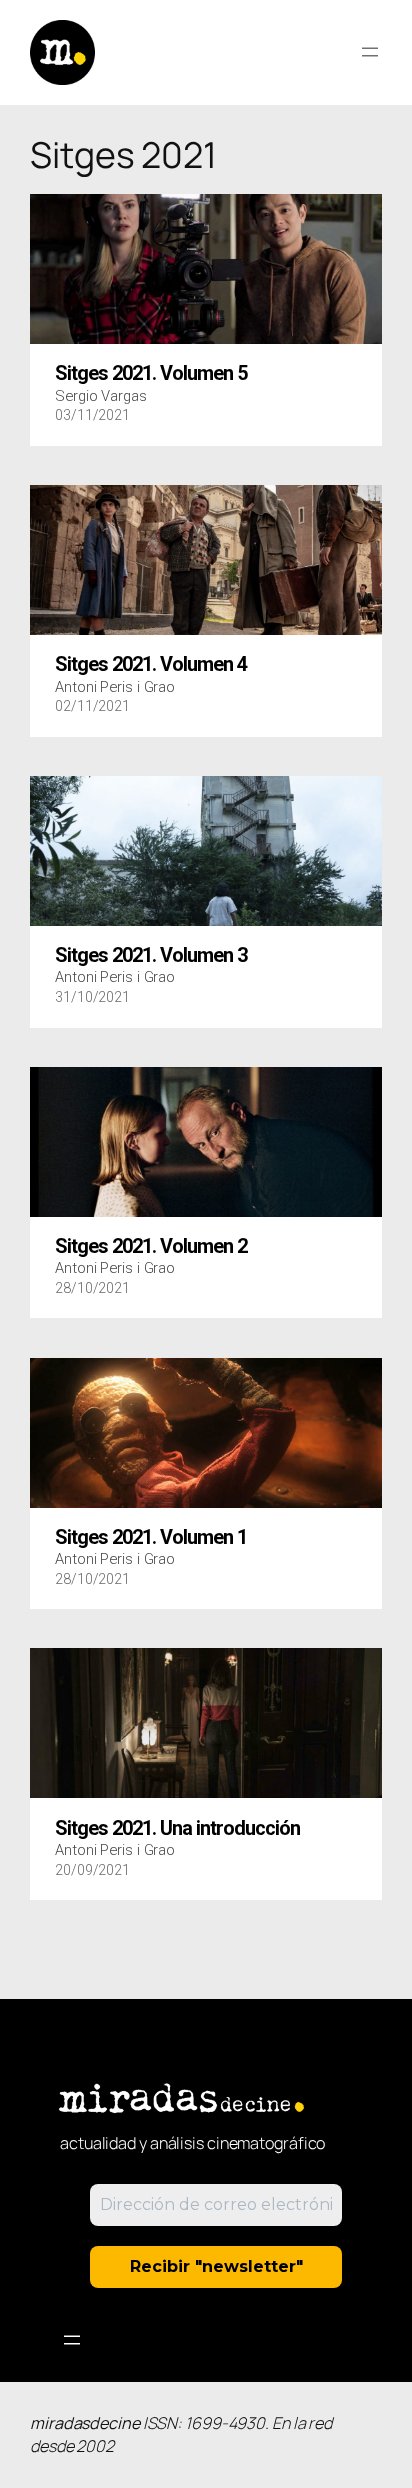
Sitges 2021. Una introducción (177, 1829)
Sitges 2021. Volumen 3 (151, 956)
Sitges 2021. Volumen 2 (151, 1247)
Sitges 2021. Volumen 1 (151, 1538)
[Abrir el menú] (370, 52)
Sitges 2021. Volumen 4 (151, 665)
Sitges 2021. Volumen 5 (151, 374)
